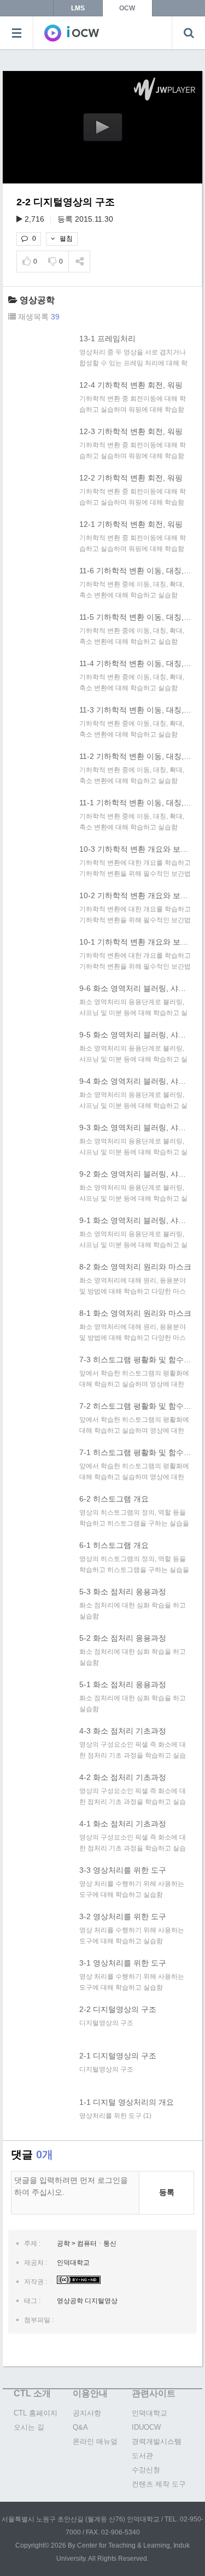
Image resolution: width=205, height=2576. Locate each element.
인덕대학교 (150, 2413)
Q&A (80, 2427)
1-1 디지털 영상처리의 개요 (127, 2102)
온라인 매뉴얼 (95, 2441)
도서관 (142, 2456)
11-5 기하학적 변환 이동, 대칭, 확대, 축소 (135, 617)
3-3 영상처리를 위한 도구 (123, 1870)
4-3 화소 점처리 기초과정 (123, 1731)
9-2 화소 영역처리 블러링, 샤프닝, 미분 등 (135, 1174)
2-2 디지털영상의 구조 (118, 2009)
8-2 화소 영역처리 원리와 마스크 (135, 1267)
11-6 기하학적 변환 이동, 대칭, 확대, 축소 (135, 571)
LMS (78, 8)
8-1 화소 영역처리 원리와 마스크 (135, 1313)
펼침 (65, 239)
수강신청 (146, 2470)
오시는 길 (29, 2427)
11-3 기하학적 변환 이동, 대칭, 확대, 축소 (135, 710)
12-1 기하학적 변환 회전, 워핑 (131, 524)
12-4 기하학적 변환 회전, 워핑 (131, 385)
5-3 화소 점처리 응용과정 (123, 1592)
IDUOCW (146, 2427)
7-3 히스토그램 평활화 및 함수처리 (135, 1360)
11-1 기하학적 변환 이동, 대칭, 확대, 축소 (135, 803)
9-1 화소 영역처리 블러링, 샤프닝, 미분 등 (135, 1220)
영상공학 (37, 300)
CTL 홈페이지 (36, 2413)
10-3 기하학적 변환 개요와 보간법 (135, 849)
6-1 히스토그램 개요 (114, 1545)
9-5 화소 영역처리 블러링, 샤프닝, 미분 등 (135, 1035)
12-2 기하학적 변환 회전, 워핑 (131, 478)
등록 (167, 2192)
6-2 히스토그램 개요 (114, 1499)
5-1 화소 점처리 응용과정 (123, 1684)
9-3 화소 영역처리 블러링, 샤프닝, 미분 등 (135, 1127)
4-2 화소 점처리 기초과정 (123, 1777)
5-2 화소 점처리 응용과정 (123, 1638)
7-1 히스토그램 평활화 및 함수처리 (135, 1452)
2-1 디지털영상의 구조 (118, 2056)
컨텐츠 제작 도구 (159, 2484)
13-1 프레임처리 (107, 339)
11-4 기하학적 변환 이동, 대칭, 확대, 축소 (135, 663)
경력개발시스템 (157, 2441)
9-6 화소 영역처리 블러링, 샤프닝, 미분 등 (135, 988)
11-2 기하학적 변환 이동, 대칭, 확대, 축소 (135, 756)
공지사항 (87, 2413)
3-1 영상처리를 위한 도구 (123, 1963)
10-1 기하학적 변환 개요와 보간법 (135, 942)
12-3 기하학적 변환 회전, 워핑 (131, 431)
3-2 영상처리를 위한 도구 (123, 1916)
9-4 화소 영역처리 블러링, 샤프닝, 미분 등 (135, 1081)
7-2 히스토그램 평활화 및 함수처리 (135, 1406)
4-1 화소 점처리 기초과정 (123, 1824)
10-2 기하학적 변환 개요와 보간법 (135, 895)
